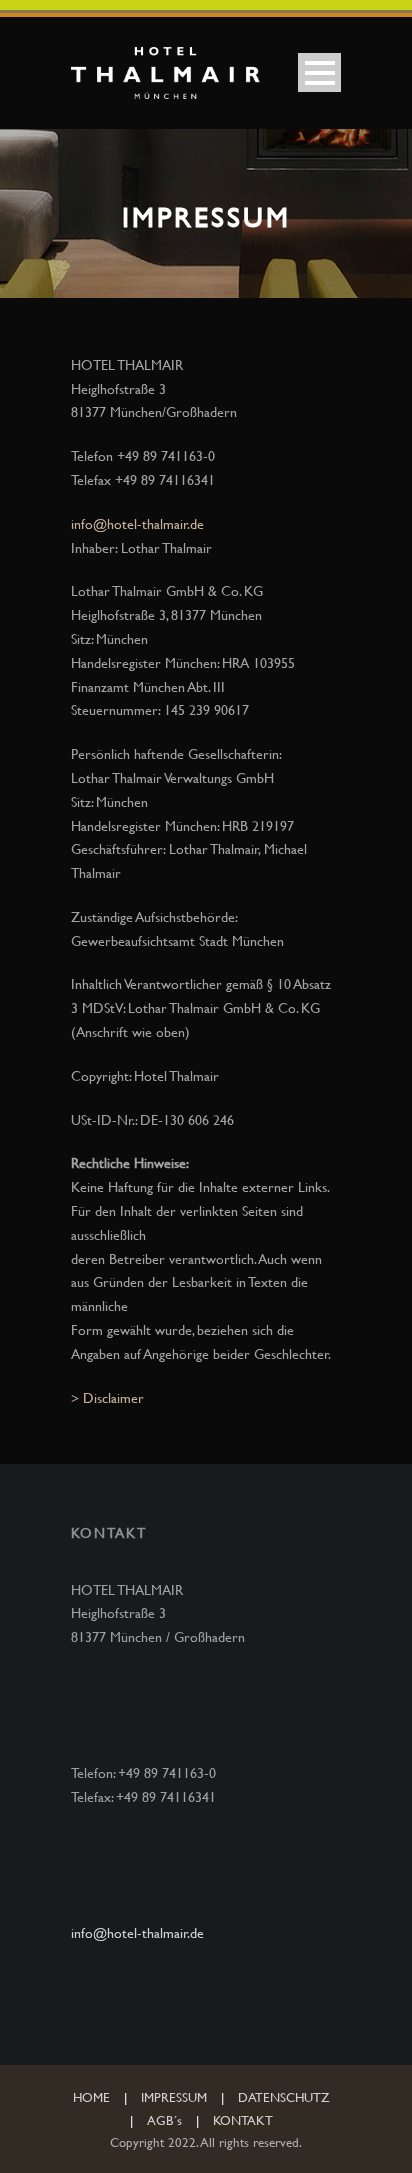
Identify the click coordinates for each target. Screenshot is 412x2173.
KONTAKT (243, 2120)
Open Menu (319, 72)
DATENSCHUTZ (283, 2097)
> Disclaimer (107, 1397)
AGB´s (164, 2120)
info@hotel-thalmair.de (137, 523)
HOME (91, 2097)
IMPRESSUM (174, 2097)
